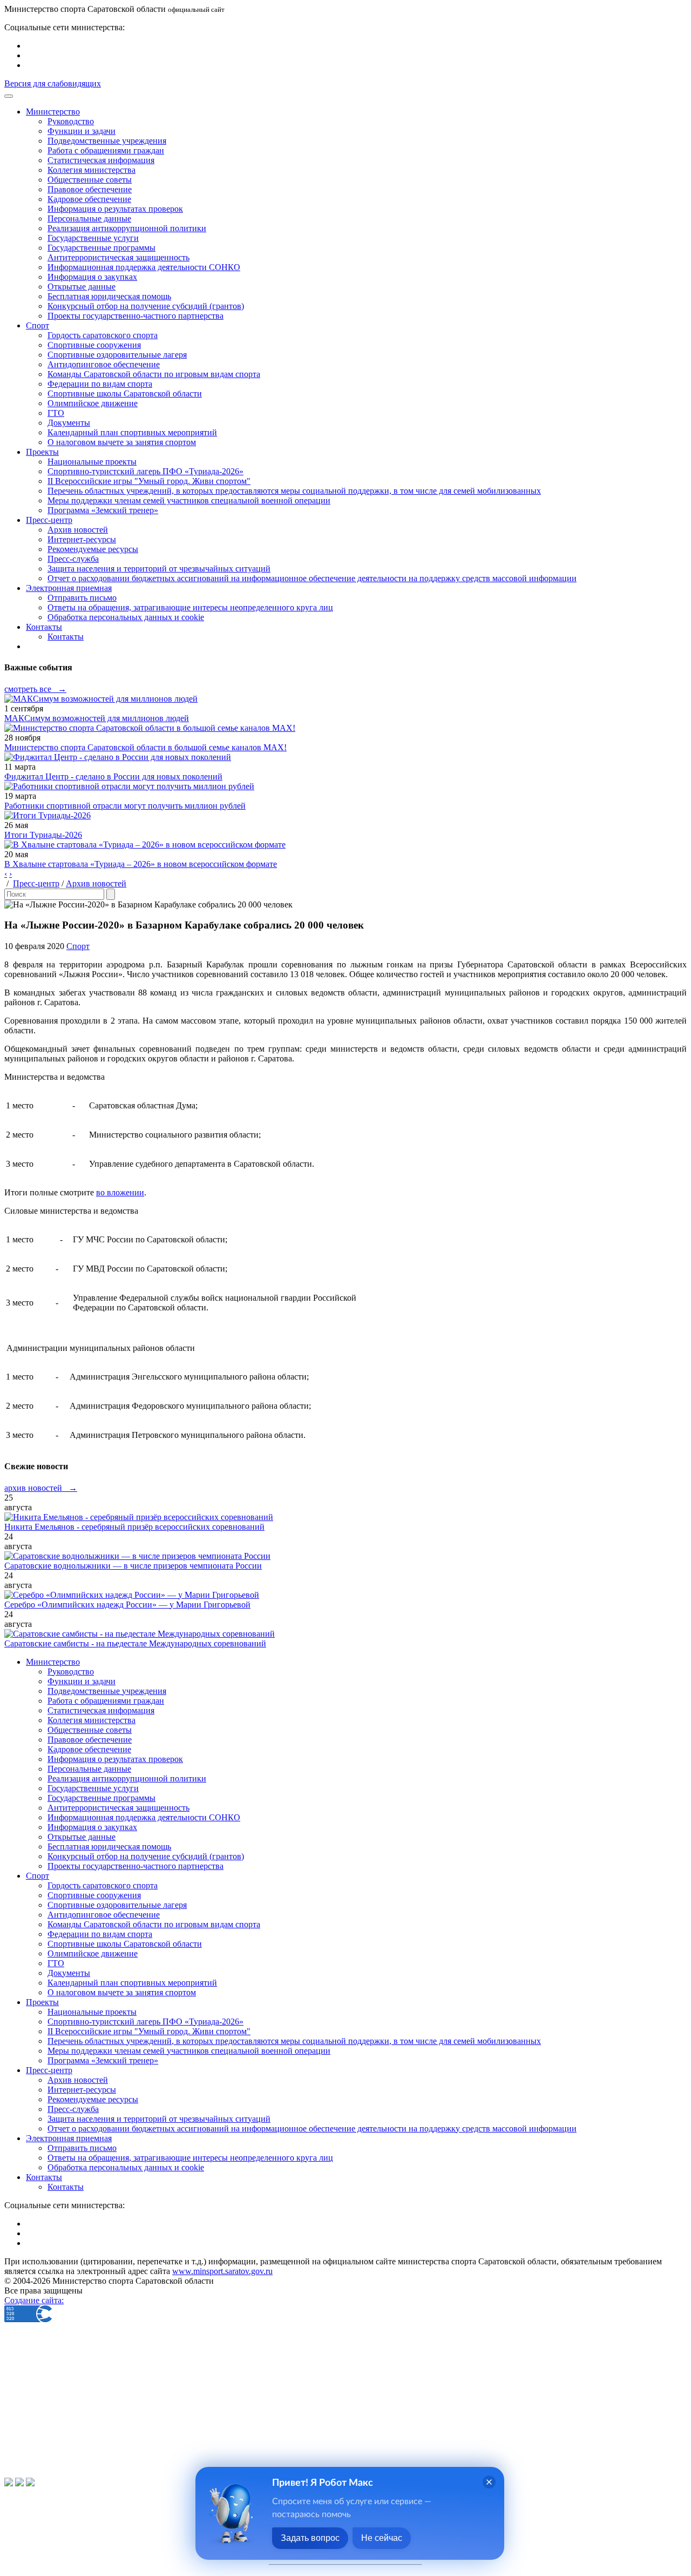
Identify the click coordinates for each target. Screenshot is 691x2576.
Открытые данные (82, 287)
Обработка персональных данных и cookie (126, 617)
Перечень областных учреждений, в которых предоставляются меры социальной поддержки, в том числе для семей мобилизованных (294, 491)
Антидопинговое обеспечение (104, 364)
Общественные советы (90, 180)
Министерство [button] (53, 112)
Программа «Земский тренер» (103, 510)
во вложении (120, 1192)
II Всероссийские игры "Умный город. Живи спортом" (149, 481)
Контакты (66, 637)
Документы (69, 423)
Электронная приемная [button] (69, 588)
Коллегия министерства (92, 170)
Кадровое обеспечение (89, 199)
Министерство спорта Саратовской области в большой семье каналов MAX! (145, 747)
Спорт (78, 946)
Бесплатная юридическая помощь (109, 296)
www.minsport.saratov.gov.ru (222, 2271)
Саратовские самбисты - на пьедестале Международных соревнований (135, 1643)
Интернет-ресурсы (82, 539)
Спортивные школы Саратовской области (125, 394)
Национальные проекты (92, 462)
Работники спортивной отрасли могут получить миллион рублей (125, 806)
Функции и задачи (82, 131)
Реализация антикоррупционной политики (127, 228)
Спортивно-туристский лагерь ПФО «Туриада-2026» (145, 471)
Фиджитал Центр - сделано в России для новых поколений (113, 776)
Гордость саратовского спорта (103, 335)
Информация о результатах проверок (115, 209)
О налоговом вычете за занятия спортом (122, 442)
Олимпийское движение (93, 403)
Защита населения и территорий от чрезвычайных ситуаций (159, 569)
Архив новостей (78, 530)
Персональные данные (89, 218)
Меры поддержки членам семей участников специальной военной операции (189, 500)
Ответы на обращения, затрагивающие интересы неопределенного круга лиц (190, 607)
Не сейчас (382, 2538)
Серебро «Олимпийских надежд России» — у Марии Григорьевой (127, 1605)
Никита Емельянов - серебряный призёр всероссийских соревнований (134, 1527)
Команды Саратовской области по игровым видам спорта (154, 374)
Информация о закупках (92, 277)
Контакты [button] (44, 627)
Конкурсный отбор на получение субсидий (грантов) (146, 306)
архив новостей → (41, 1488)
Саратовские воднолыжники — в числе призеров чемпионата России (133, 1566)
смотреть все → (35, 689)
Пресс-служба (73, 559)
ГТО (56, 413)
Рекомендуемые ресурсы (93, 549)
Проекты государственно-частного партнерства (136, 316)
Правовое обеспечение (90, 189)
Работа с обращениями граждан (106, 150)
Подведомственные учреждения (107, 141)
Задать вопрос (310, 2538)
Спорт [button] (38, 325)
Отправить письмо (82, 598)
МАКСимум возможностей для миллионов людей (97, 718)
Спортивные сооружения (94, 345)
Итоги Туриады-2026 (43, 835)
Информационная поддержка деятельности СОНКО (144, 267)
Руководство (71, 121)
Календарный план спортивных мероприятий (132, 432)
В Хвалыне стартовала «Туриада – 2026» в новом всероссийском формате (141, 864)
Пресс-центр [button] (49, 520)
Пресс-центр (36, 883)
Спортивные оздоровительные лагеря (117, 355)
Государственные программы (101, 248)
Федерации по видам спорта (100, 384)
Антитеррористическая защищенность (118, 257)
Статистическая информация (101, 160)
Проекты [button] (42, 452)
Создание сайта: (34, 2300)
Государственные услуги (93, 238)
